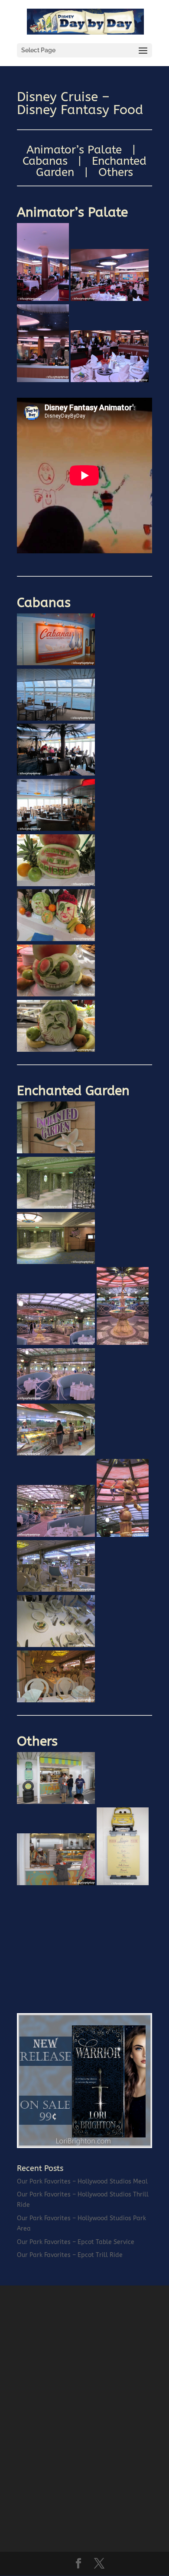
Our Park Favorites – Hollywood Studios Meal (82, 2182)
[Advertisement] (82, 1943)
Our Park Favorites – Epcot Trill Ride (70, 2255)
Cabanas (45, 161)
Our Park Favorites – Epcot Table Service (76, 2242)
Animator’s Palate (74, 150)
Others (116, 172)
